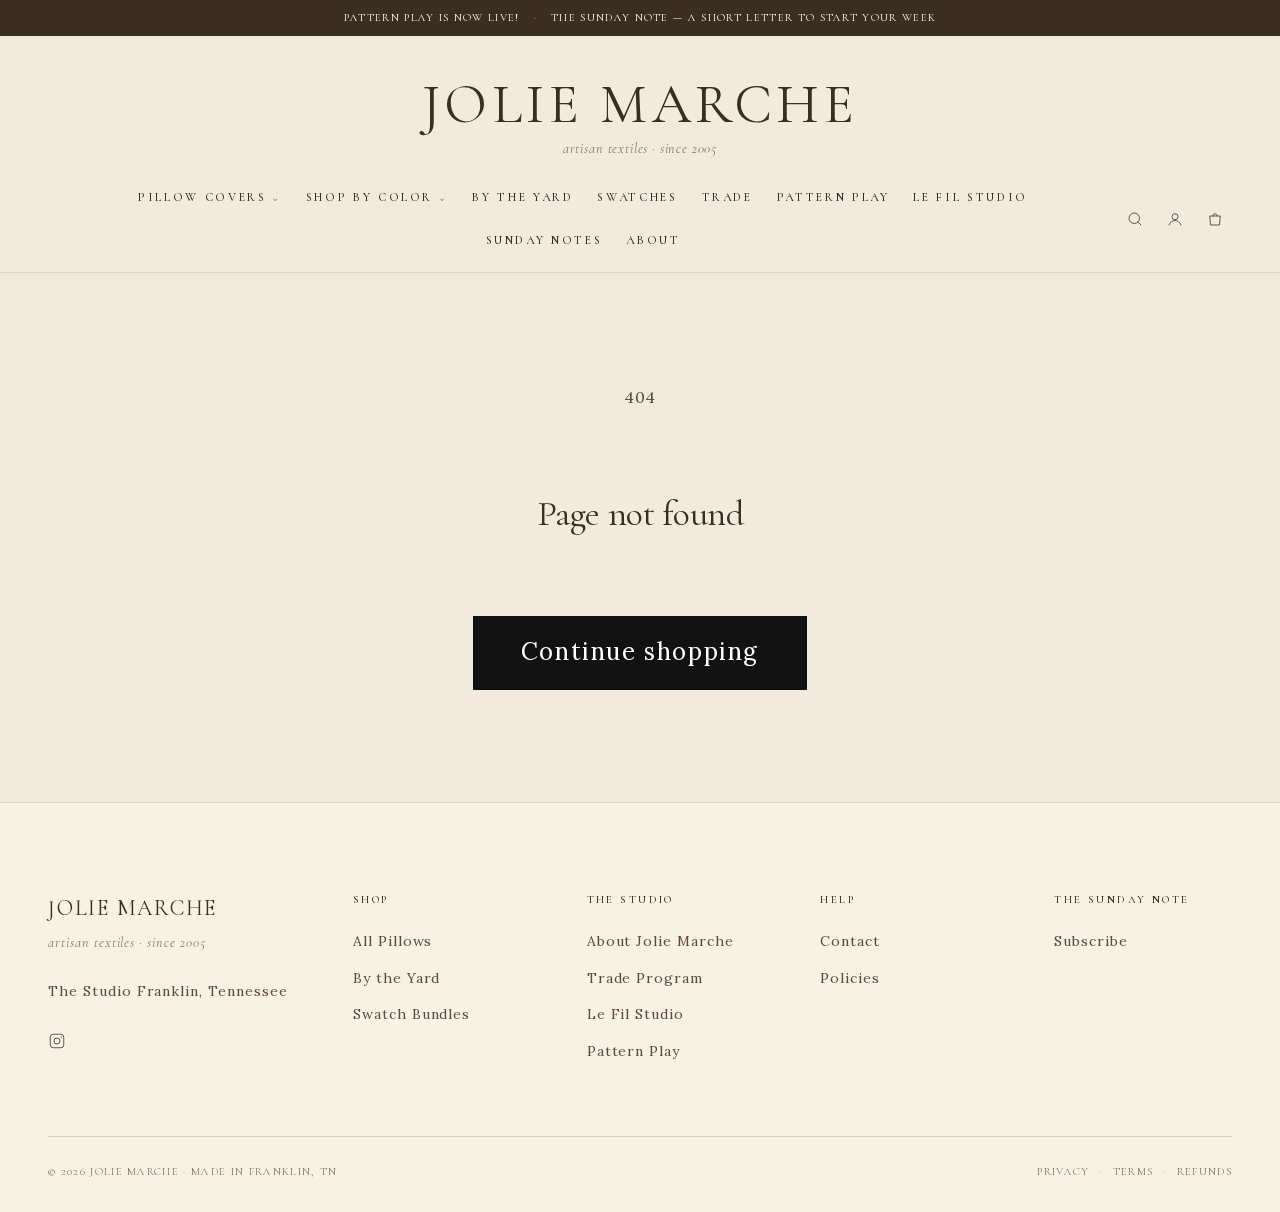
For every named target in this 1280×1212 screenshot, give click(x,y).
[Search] (1135, 219)
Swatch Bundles (411, 1014)
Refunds (1204, 1171)
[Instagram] (57, 1045)
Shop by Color (369, 197)
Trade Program (645, 978)
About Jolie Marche (660, 941)
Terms (1133, 1171)
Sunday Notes (544, 240)
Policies (850, 978)
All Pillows (393, 941)
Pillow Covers (202, 197)
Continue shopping (640, 651)
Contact (850, 941)
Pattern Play (833, 197)
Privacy (1063, 1171)
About (653, 240)
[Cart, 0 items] (1215, 219)
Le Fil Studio (970, 197)
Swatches (637, 197)
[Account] (1175, 219)
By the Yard (522, 197)
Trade (727, 197)
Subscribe (1091, 941)
